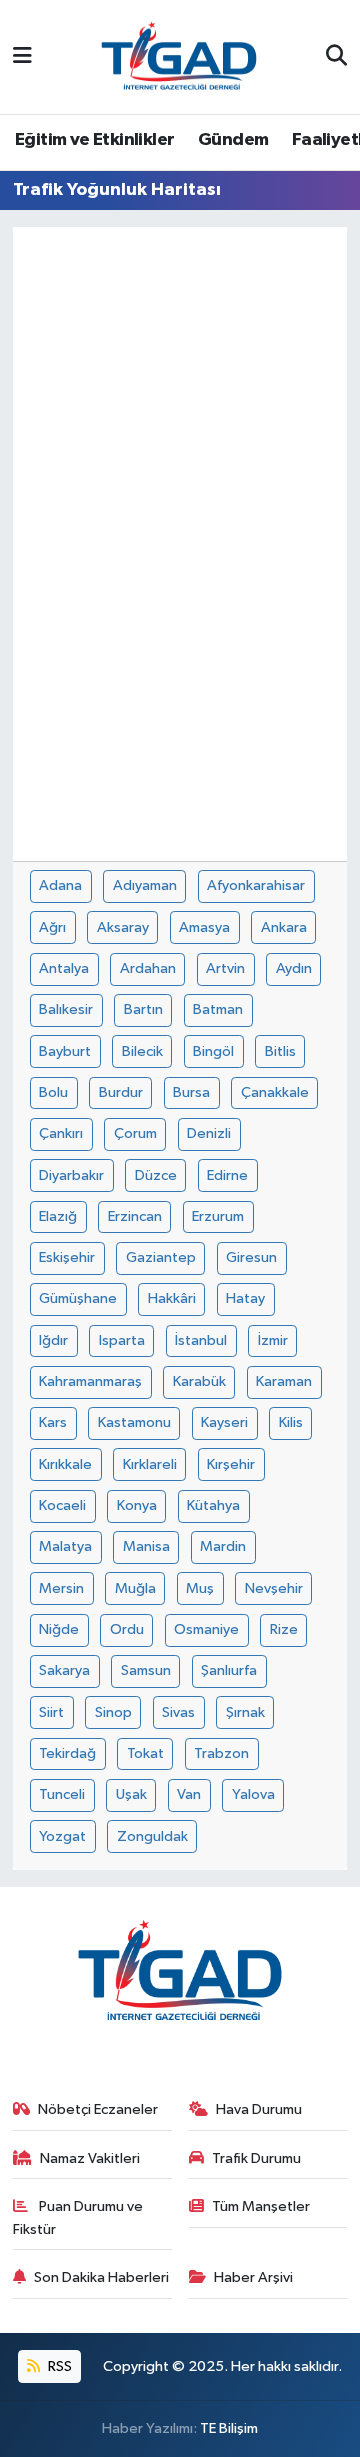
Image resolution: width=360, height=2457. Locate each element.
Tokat (145, 1753)
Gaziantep (161, 1257)
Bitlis (280, 1051)
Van (189, 1794)
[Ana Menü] (22, 56)
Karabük (199, 1381)
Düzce (156, 1175)
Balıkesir (66, 1009)
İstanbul (201, 1340)
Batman (218, 1009)
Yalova (253, 1794)
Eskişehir (67, 1257)
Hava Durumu (259, 2109)
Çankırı (61, 1133)
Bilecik (142, 1051)
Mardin (223, 1546)
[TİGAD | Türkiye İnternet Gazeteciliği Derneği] (179, 56)
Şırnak (245, 1712)
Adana (60, 885)
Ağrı (52, 927)
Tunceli (62, 1794)
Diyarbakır (71, 1175)
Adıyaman (145, 885)
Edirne (227, 1175)
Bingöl (213, 1051)
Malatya (65, 1546)
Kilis (291, 1422)
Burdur (121, 1092)
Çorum (135, 1133)
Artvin (225, 968)
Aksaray (123, 927)
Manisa (146, 1546)
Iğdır (53, 1340)
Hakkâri (172, 1298)
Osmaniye (206, 1629)
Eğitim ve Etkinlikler (94, 140)
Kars (53, 1422)
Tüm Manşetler (261, 2206)
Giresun (251, 1257)
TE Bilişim (229, 2428)
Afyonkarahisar (256, 885)
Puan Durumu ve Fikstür (78, 2217)
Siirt (51, 1712)
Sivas (178, 1712)
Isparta (122, 1340)
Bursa (191, 1092)
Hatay (245, 1298)
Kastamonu (134, 1422)
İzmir (273, 1340)
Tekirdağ (67, 1753)
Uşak (131, 1794)
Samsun (146, 1670)
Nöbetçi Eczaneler (98, 2109)
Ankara (284, 927)
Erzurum (218, 1216)
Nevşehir (274, 1588)
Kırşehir (231, 1464)
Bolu (53, 1092)
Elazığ (58, 1216)
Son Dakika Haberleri (101, 2277)
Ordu (127, 1629)
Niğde (59, 1629)
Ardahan (148, 968)
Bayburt (65, 1051)
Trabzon (221, 1753)
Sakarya (64, 1670)
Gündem (233, 140)
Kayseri (224, 1422)
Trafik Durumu (256, 2158)
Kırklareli (150, 1464)
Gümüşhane (78, 1298)
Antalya (64, 968)
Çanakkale (275, 1092)
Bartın (143, 1009)
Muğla (135, 1588)
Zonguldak (152, 1836)
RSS (58, 2366)
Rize (284, 1629)
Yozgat (62, 1836)
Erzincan (135, 1216)
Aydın (294, 968)
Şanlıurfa (229, 1670)
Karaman (284, 1381)
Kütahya (213, 1505)
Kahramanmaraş (90, 1381)
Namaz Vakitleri (90, 2158)
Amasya (204, 927)
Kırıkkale (65, 1464)
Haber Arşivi (253, 2277)
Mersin (61, 1588)
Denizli (209, 1133)
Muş (200, 1588)
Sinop (113, 1712)
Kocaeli (62, 1505)
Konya (137, 1505)
